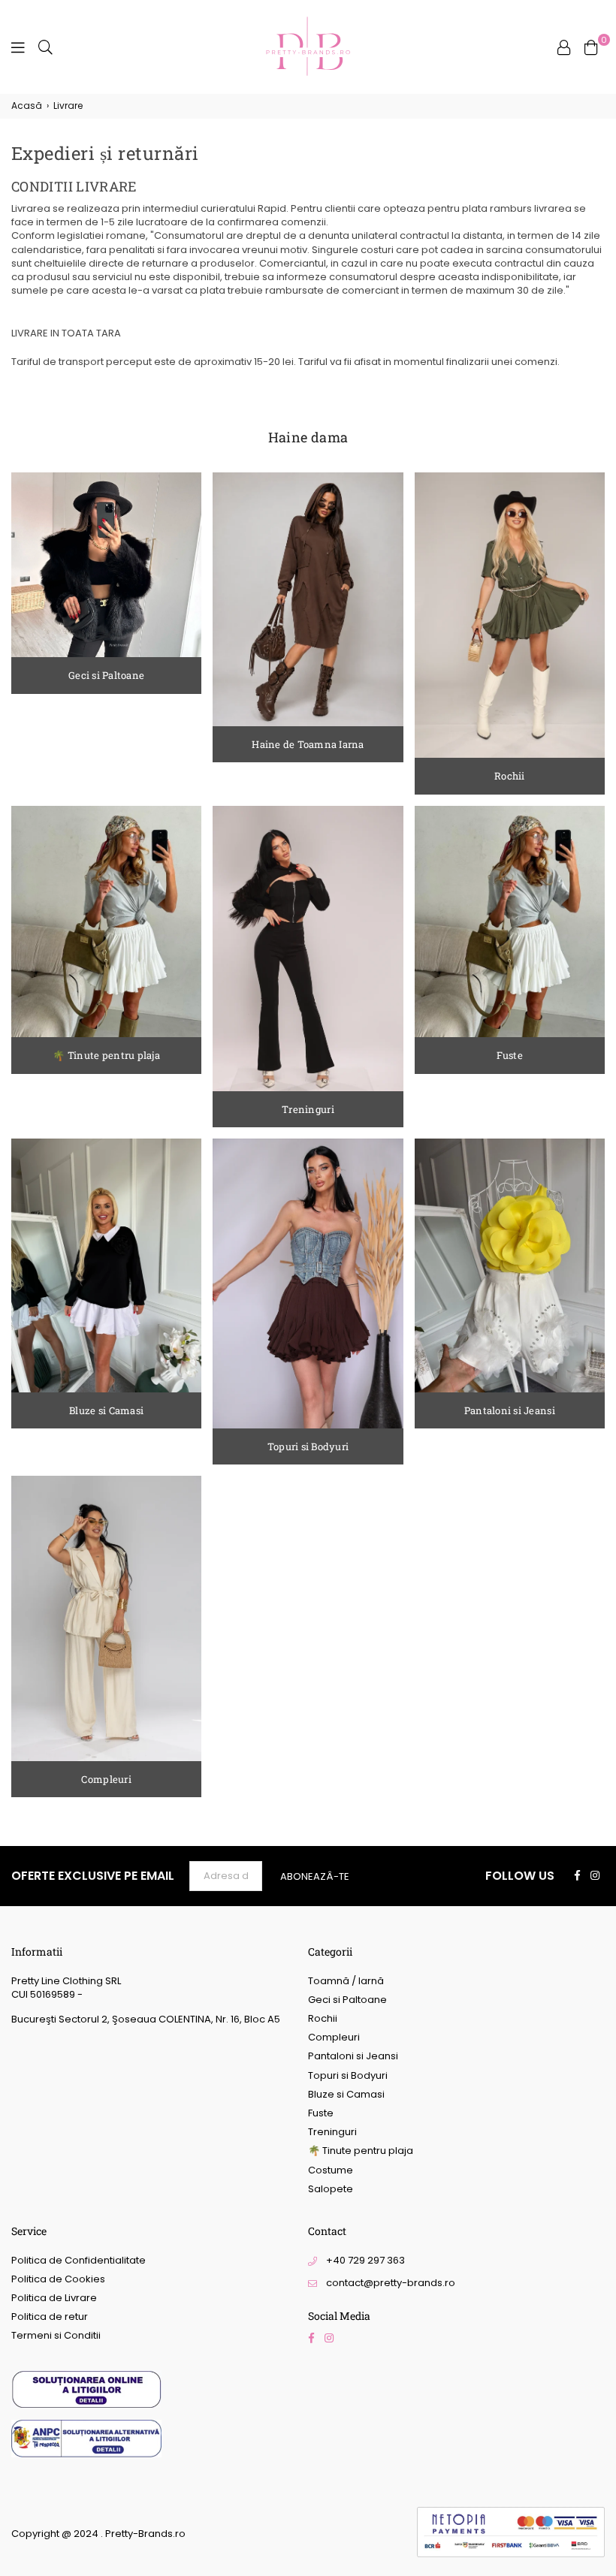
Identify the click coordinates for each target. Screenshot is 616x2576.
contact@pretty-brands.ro (391, 2283)
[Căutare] (45, 47)
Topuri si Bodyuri (348, 2075)
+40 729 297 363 (365, 2260)
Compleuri (334, 2037)
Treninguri (332, 2132)
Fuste (321, 2113)
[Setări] (564, 47)
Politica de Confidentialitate (79, 2260)
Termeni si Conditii (56, 2335)
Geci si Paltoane (347, 2000)
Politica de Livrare (54, 2298)
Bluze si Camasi (346, 2094)
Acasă (27, 106)
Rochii (323, 2018)
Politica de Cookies (58, 2279)
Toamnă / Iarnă (346, 1981)
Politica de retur (50, 2317)
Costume (331, 2170)
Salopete (331, 2189)
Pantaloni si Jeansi (353, 2056)
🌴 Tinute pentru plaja (361, 2151)
